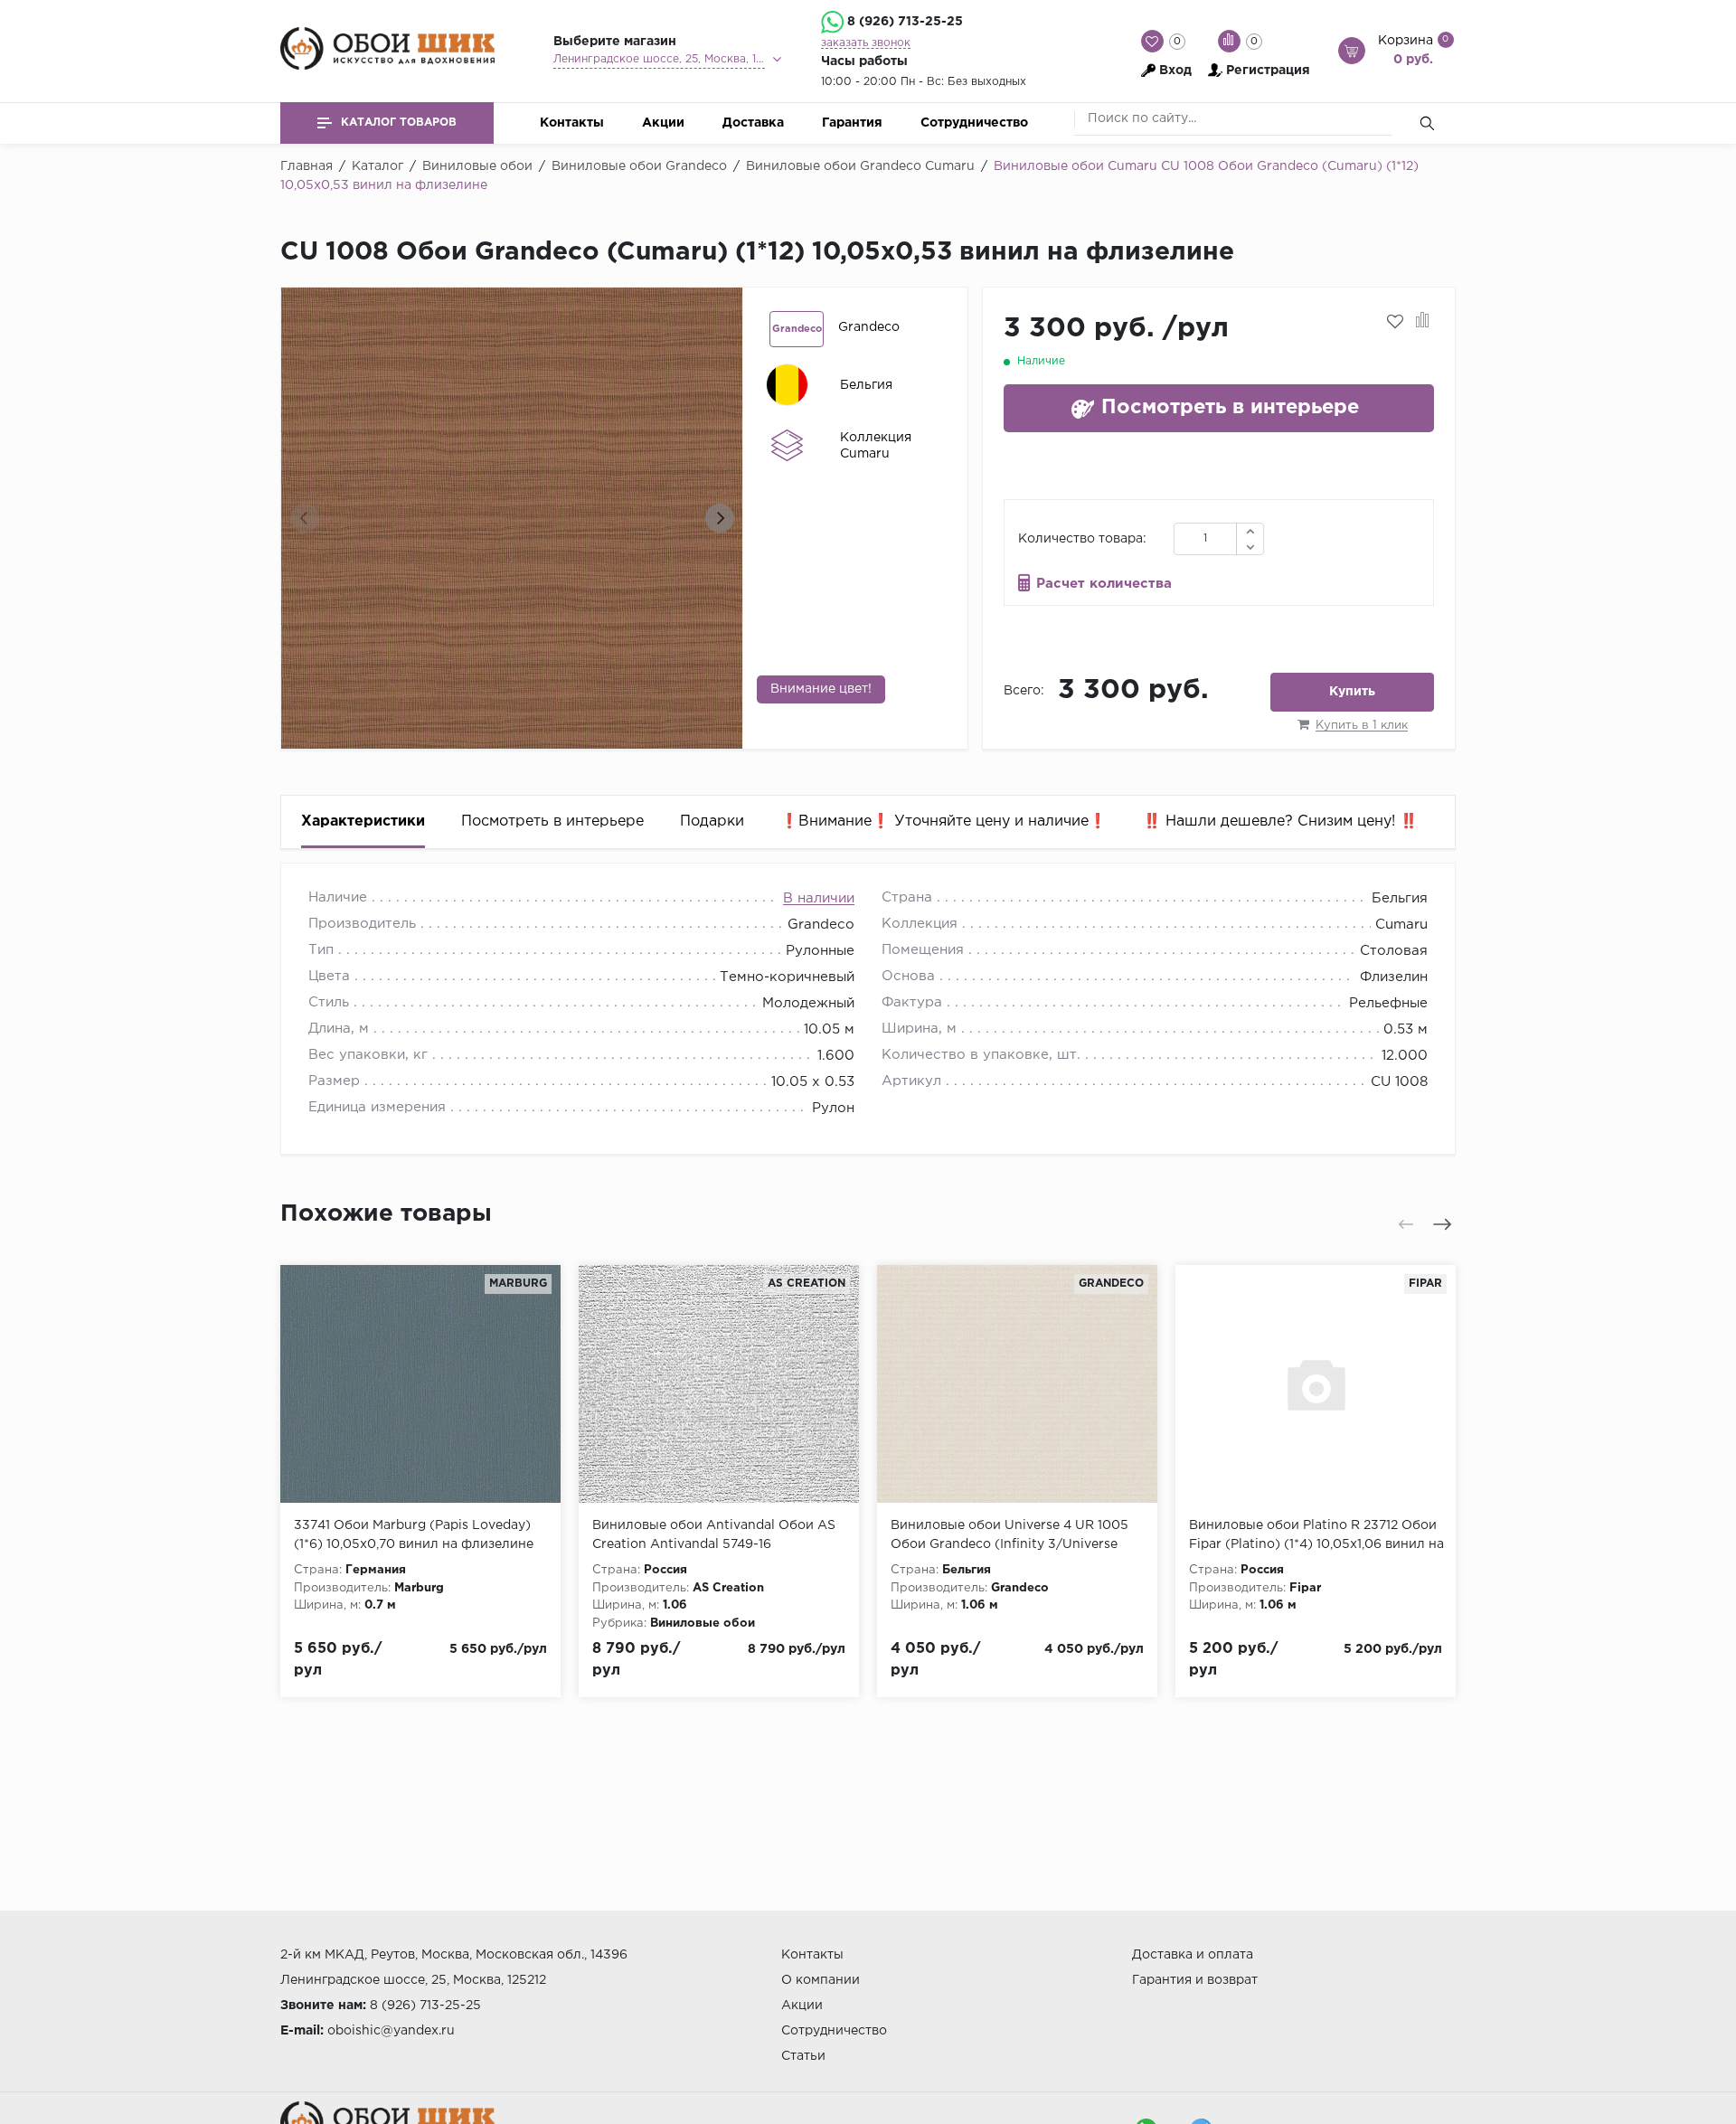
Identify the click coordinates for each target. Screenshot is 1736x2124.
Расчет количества (1104, 584)
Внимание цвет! (821, 689)
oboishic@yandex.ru (391, 2031)
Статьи (803, 2056)
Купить (1352, 692)
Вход (1175, 71)
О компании (821, 1980)
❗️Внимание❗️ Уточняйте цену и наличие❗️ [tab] (943, 821)
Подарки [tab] (712, 821)
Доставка (753, 123)
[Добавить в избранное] (1395, 322)
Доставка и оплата (1193, 1955)
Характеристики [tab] (363, 821)
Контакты (572, 123)
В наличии (819, 898)
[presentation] (305, 518)
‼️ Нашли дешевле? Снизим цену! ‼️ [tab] (1280, 821)
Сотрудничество (974, 123)
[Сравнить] (1423, 322)
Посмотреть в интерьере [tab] (552, 821)
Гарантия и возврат (1195, 1980)
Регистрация (1268, 71)
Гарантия (852, 123)
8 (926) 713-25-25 (905, 22)
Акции (663, 123)
